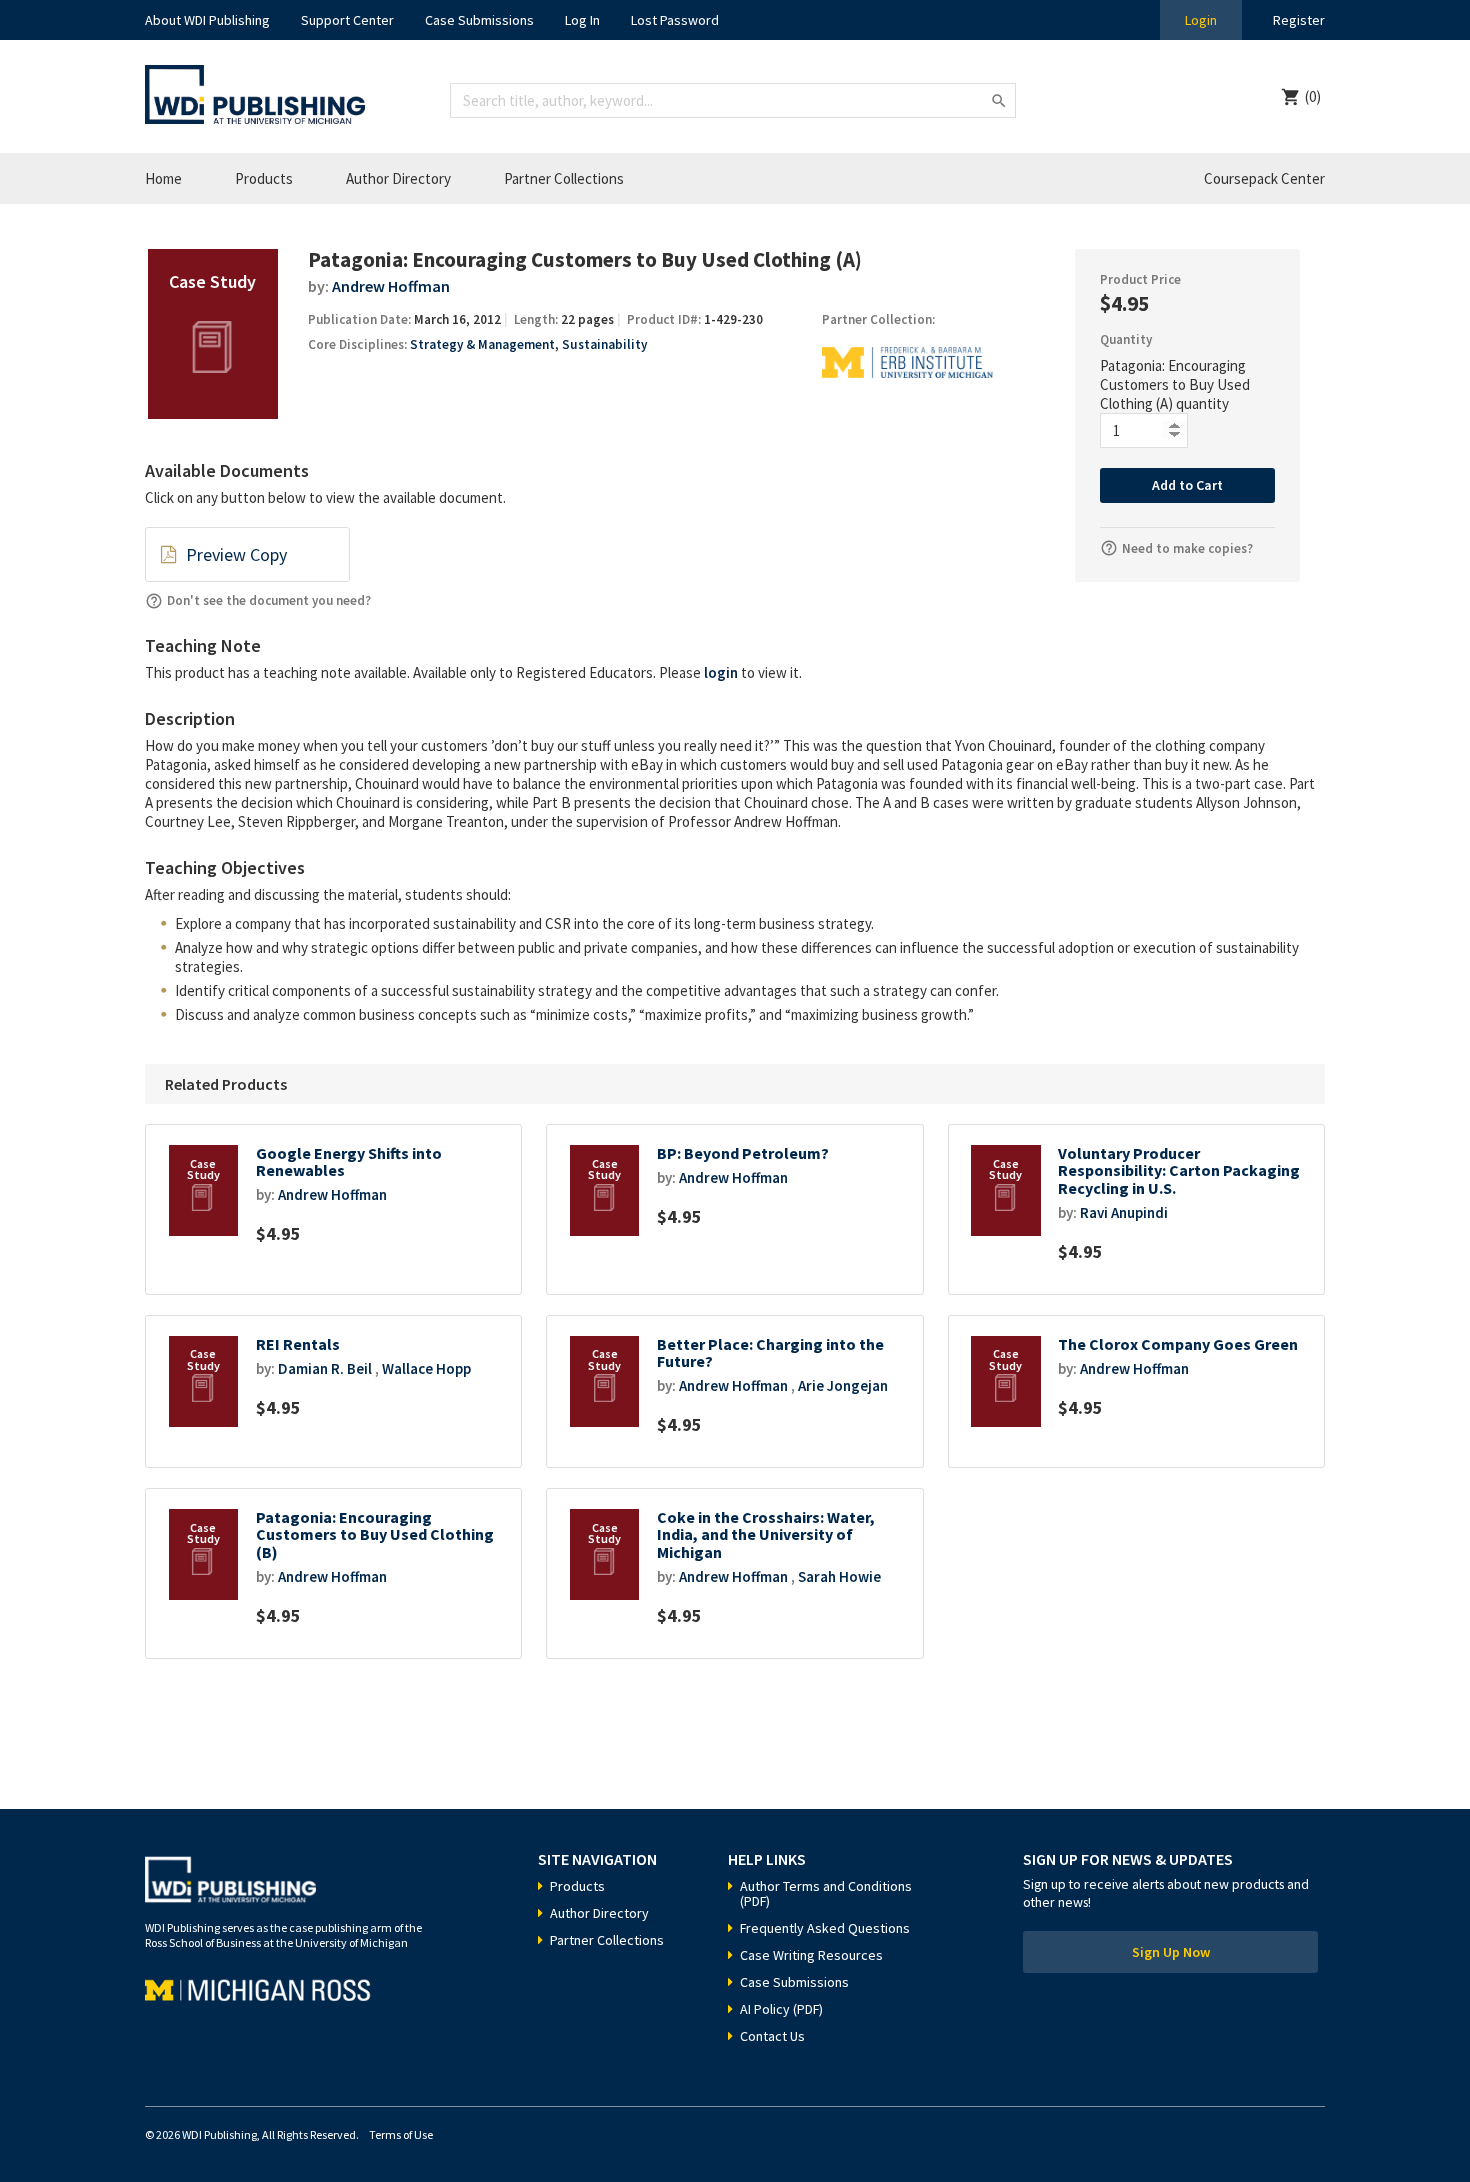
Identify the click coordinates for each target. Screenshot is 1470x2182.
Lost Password (675, 20)
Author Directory (398, 178)
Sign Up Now (1171, 1952)
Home (163, 178)
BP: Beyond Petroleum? (743, 1153)
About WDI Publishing (207, 20)
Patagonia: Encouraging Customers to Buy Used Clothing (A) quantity (1175, 384)
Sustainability (604, 344)
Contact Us (772, 2036)
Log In (582, 20)
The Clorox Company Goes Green (1178, 1344)
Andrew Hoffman (391, 286)
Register (1299, 20)
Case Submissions (479, 20)
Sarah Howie (839, 1576)
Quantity (1126, 339)
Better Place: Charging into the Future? (770, 1353)
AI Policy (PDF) (781, 2009)
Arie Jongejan (843, 1385)
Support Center (347, 20)
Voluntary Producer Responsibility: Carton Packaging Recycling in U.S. (1179, 1171)
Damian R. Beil (325, 1368)
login (721, 672)
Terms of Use (401, 2134)
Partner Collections (564, 178)
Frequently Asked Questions (825, 1928)
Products (264, 178)
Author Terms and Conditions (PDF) (826, 1893)
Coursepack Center (1264, 178)
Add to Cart (1187, 485)
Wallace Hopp (426, 1368)
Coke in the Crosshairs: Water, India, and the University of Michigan (766, 1535)
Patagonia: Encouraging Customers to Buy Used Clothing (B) (375, 1535)
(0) (1313, 96)
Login (1201, 20)
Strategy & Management (482, 344)
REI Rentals (298, 1344)
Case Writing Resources (811, 1955)
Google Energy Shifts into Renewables (349, 1162)
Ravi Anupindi (1124, 1212)
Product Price (1140, 279)
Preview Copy (236, 554)
